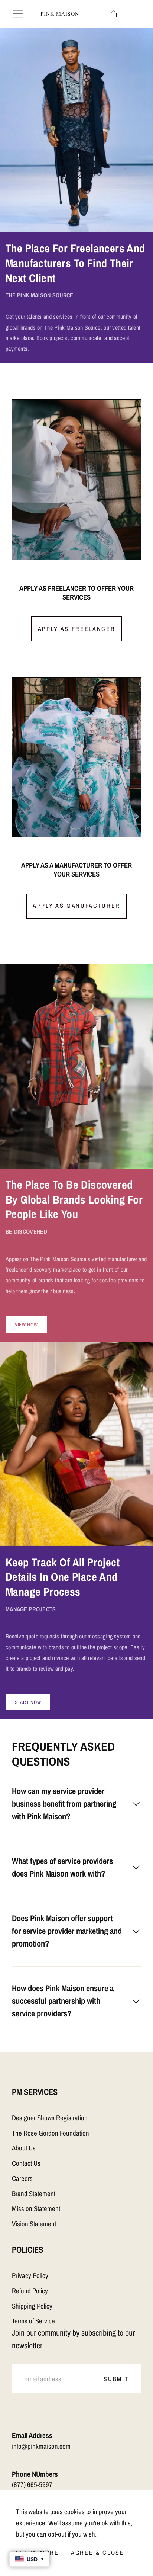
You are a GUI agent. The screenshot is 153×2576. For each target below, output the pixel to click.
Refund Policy (30, 2291)
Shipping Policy (32, 2306)
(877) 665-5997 (32, 2485)
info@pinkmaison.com (41, 2446)
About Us (24, 2148)
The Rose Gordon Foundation (51, 2133)
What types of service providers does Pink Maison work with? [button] (62, 1867)
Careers (22, 2178)
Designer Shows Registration (50, 2118)
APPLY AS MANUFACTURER (76, 906)
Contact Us (26, 2163)
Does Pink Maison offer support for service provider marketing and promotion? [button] (67, 1931)
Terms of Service (33, 2321)
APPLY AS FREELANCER (77, 629)
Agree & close (98, 2553)
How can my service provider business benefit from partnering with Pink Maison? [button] (64, 1804)
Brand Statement (34, 2194)
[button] (18, 14)
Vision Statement (34, 2224)
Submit (116, 2379)
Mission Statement (36, 2209)
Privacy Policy (30, 2276)
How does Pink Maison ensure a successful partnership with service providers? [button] (63, 2001)
